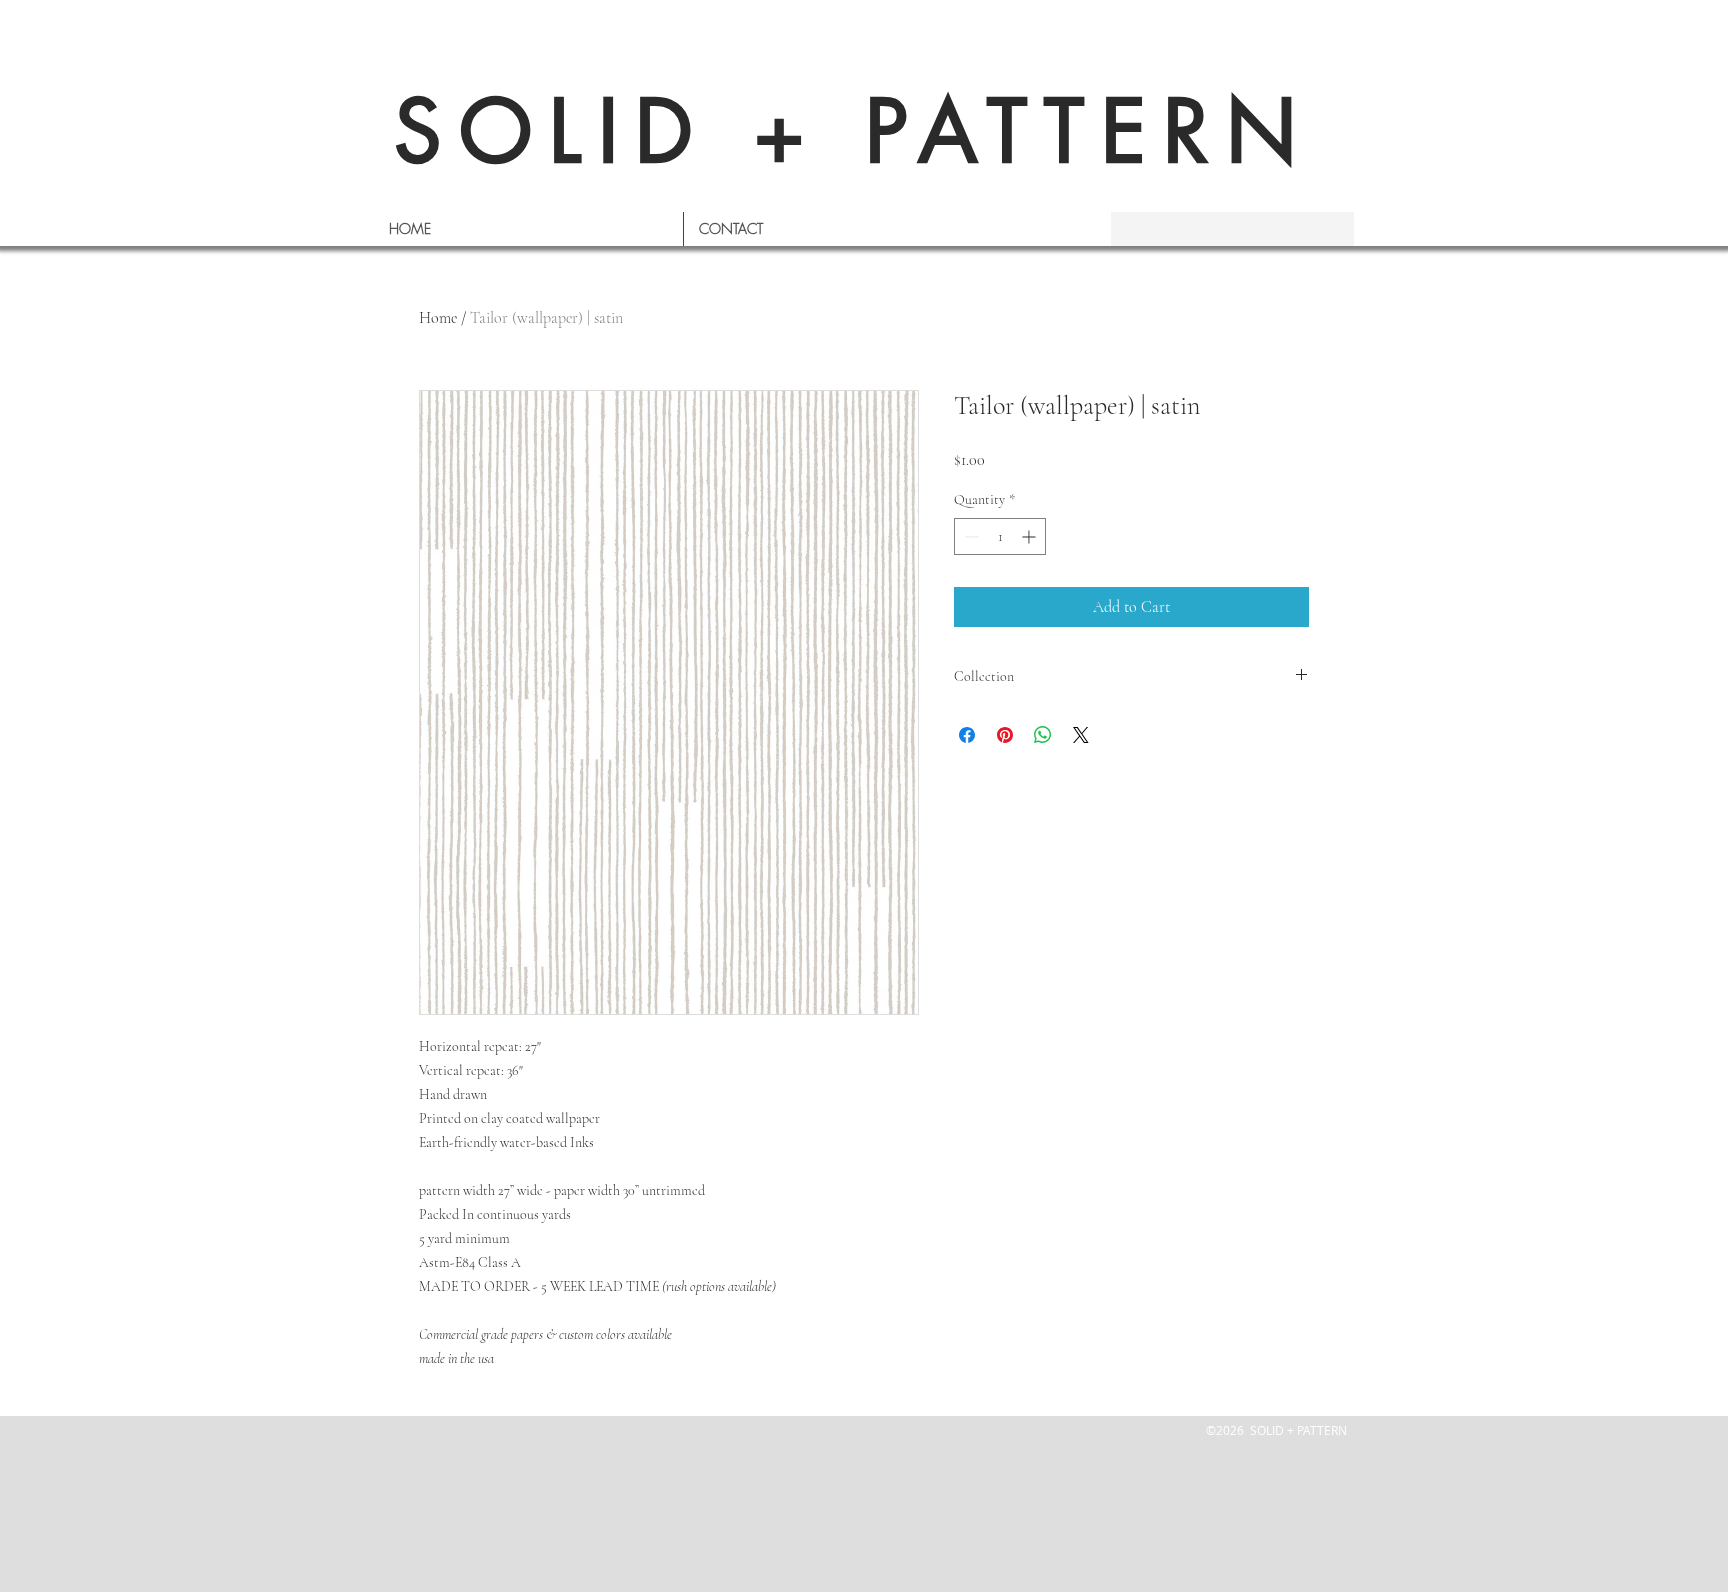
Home (438, 318)
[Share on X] (1081, 735)
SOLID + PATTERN (854, 131)
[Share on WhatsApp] (1043, 735)
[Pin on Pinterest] (1005, 735)
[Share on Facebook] (967, 735)
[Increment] (1030, 536)
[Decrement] (969, 536)
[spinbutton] (1000, 536)
